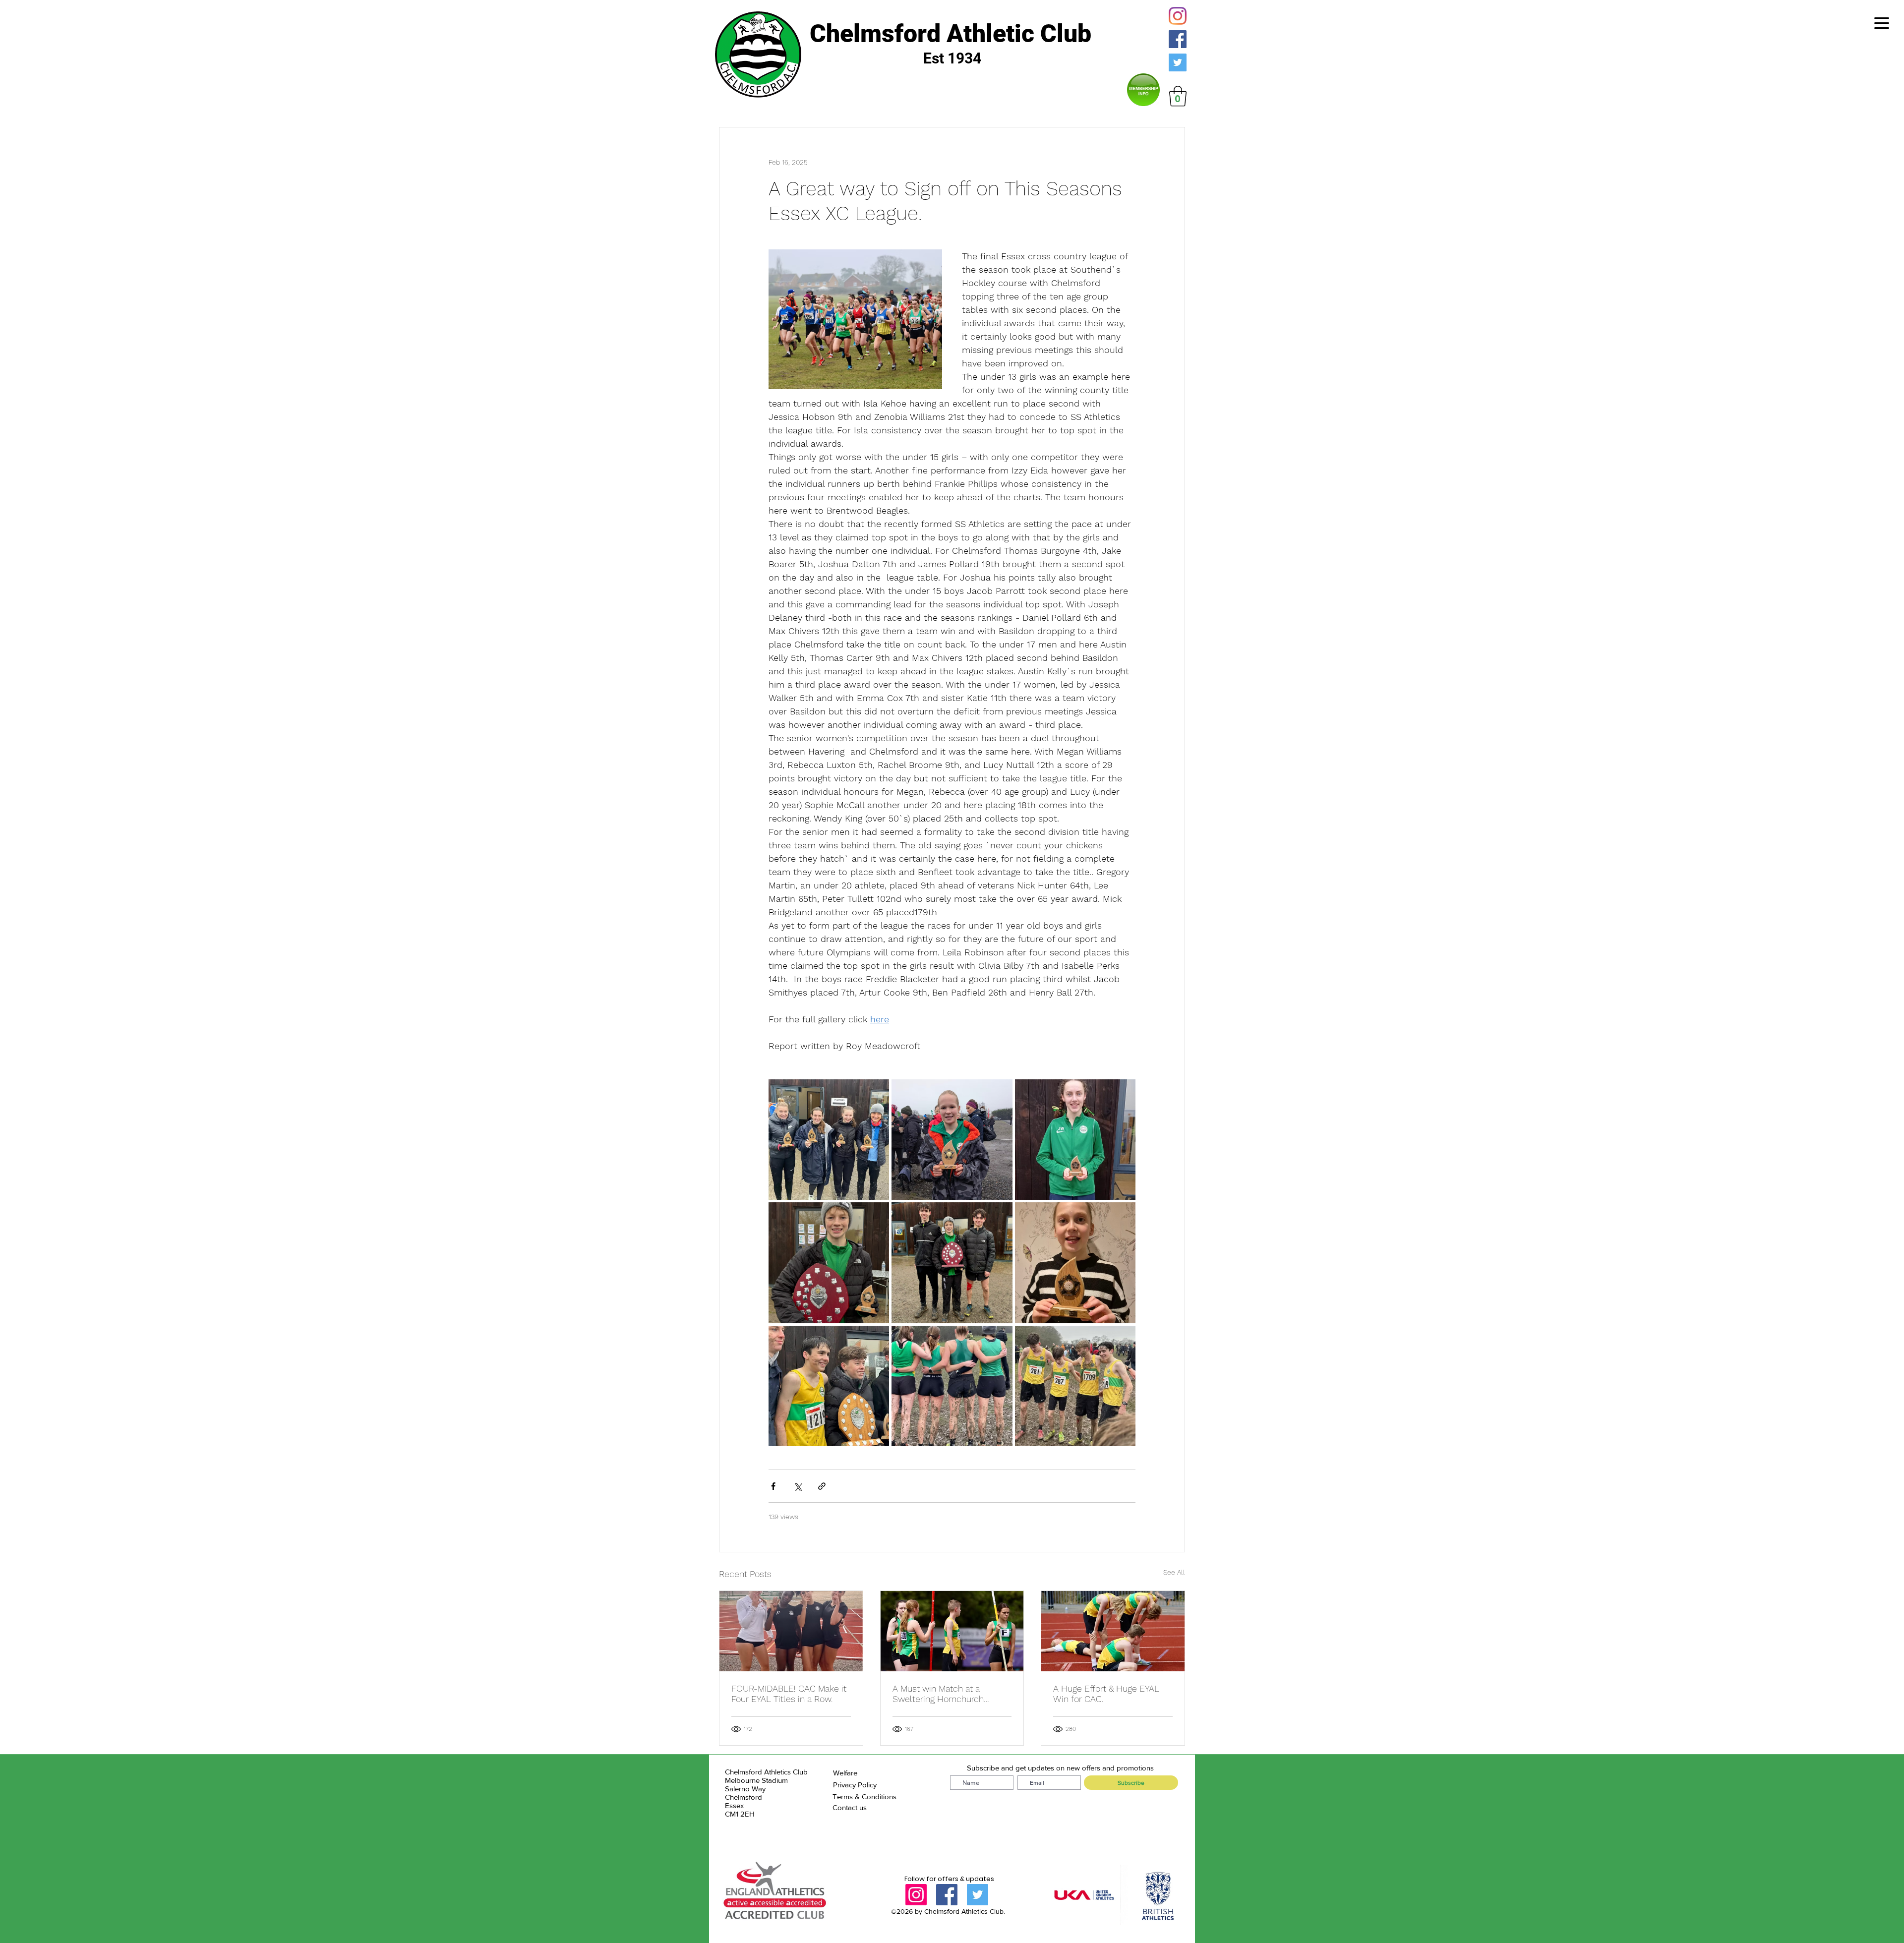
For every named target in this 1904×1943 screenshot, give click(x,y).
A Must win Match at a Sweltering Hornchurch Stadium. (938, 1694)
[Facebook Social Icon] (1178, 39)
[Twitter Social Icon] (1178, 62)
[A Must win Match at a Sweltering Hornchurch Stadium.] (952, 1631)
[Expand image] (829, 1140)
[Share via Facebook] (773, 1486)
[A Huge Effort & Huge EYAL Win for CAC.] (1113, 1631)
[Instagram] (1178, 16)
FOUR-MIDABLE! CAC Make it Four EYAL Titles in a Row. (789, 1694)
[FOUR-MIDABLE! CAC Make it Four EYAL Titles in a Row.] (791, 1631)
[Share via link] (822, 1486)
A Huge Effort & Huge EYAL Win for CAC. (1106, 1694)
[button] (1178, 96)
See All (1174, 1572)
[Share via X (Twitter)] (798, 1486)
